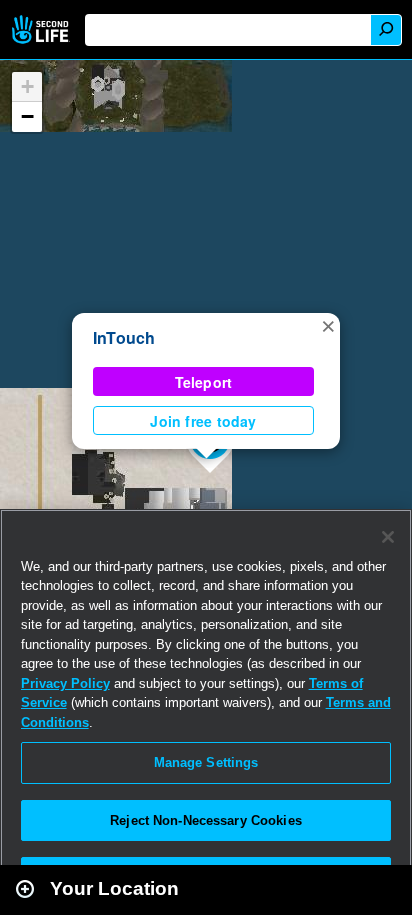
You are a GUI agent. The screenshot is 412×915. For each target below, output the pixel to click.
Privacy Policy (65, 683)
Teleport (204, 382)
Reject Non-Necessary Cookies (206, 820)
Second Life (42, 29)
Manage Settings (206, 762)
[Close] (388, 537)
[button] (328, 325)
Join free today (203, 421)
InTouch (124, 337)
